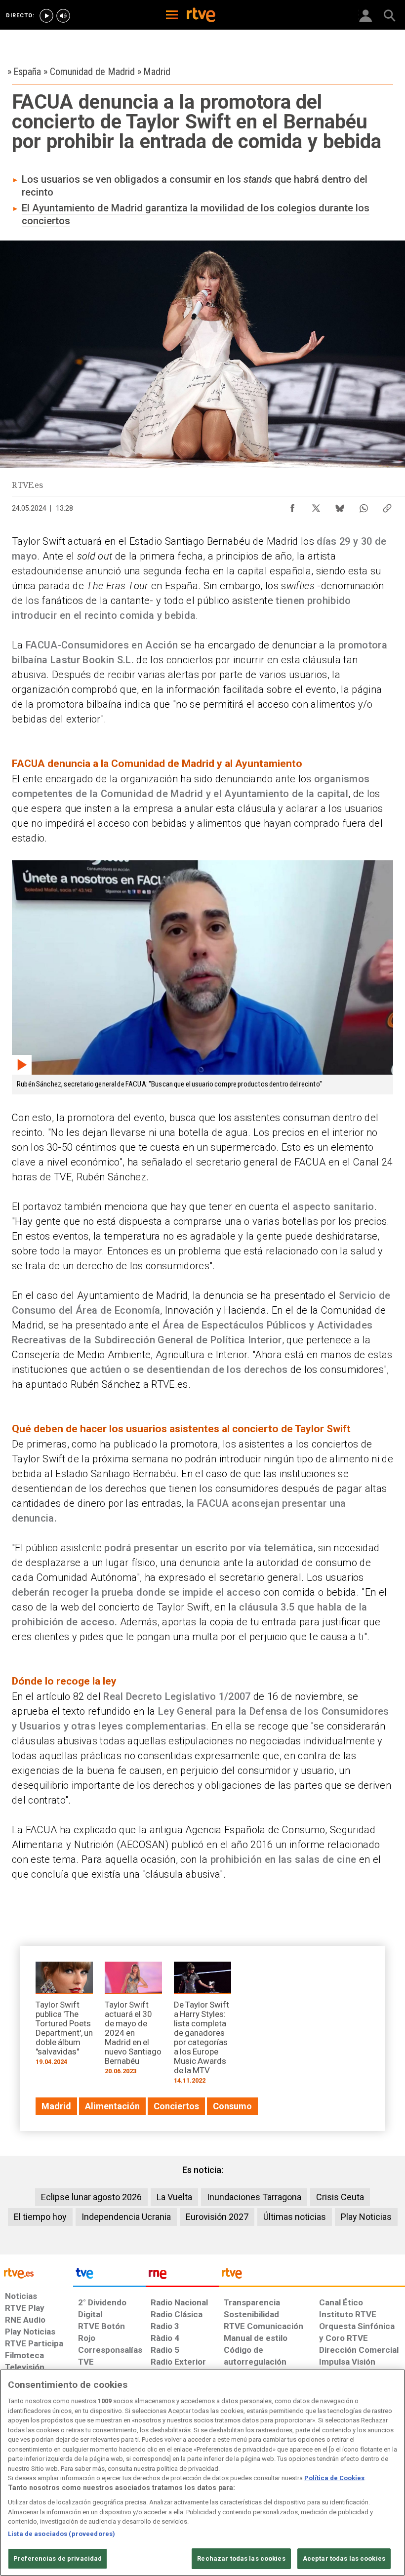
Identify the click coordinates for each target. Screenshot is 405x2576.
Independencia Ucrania (126, 2217)
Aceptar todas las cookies (344, 2558)
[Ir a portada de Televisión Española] (110, 2276)
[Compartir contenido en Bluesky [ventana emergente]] (340, 506)
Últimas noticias (295, 2217)
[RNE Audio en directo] (63, 16)
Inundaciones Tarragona (254, 2197)
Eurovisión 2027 (217, 2217)
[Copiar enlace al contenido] (387, 506)
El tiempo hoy (40, 2217)
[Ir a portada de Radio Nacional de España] (182, 2276)
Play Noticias (366, 2217)
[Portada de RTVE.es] (201, 16)
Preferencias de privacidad (58, 2558)
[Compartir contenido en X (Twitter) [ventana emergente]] (316, 506)
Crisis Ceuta (340, 2197)
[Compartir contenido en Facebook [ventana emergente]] (292, 506)
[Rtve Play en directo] (46, 16)
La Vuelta (174, 2197)
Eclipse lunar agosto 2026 (91, 2197)
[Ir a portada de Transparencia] (312, 2276)
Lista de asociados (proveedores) (61, 2534)
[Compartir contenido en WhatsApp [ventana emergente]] (364, 506)
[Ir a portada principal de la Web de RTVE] (37, 2273)
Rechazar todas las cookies (241, 2558)
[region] (202, 2473)
